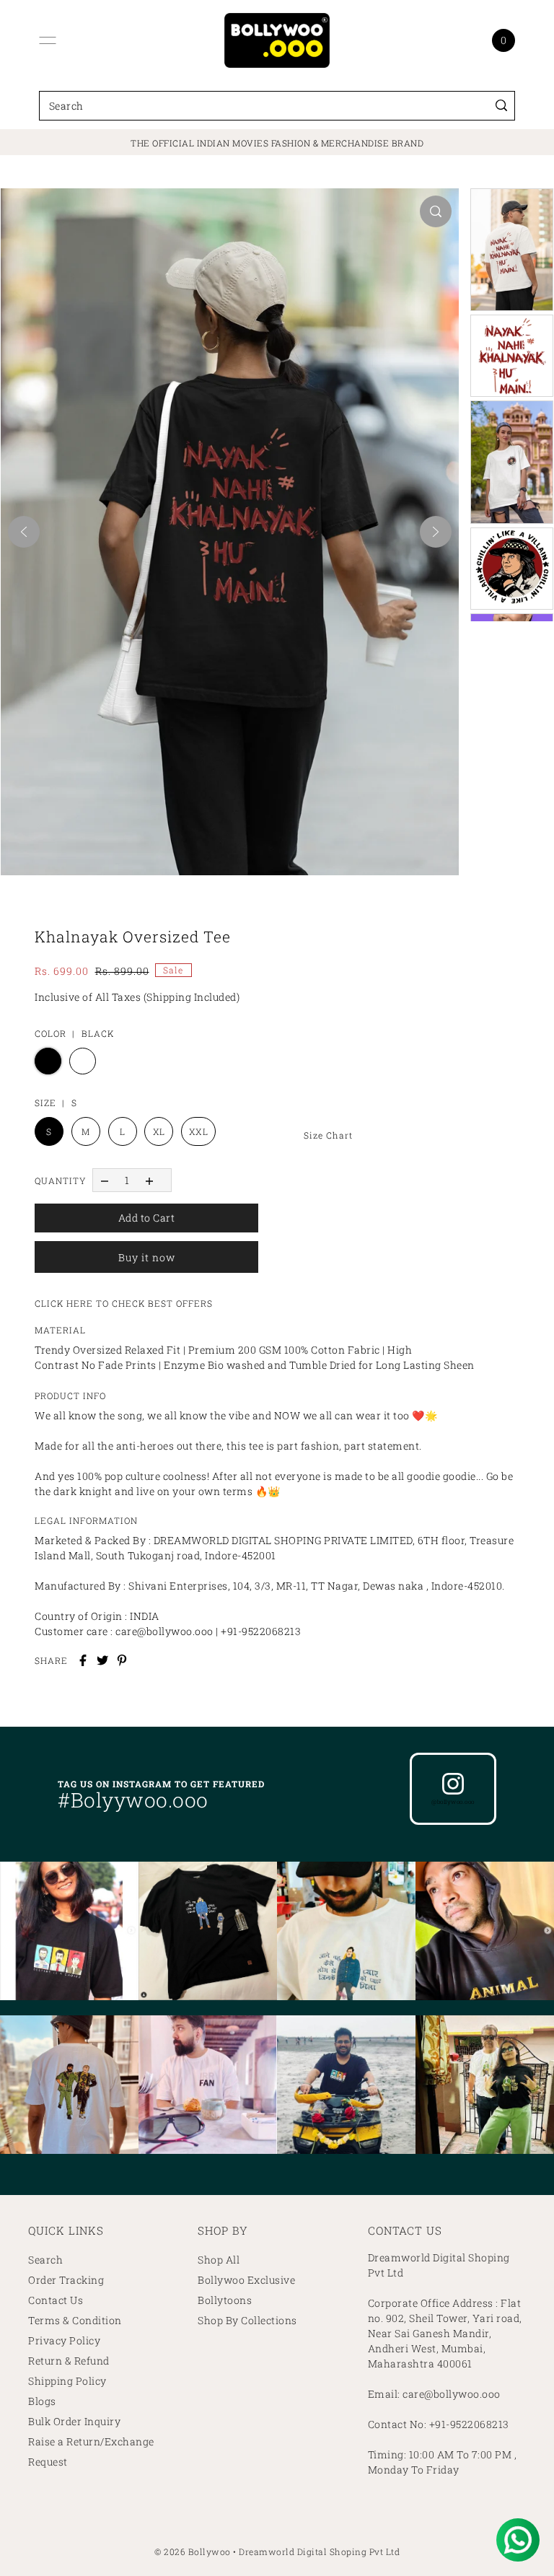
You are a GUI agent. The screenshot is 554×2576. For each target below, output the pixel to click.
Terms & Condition (75, 2320)
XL (159, 1131)
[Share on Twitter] (102, 1660)
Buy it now (147, 1257)
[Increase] (150, 1180)
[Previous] (24, 532)
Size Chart (328, 1135)
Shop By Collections (247, 2320)
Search (45, 2260)
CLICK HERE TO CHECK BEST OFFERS (124, 1303)
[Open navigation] (48, 40)
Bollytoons (225, 2300)
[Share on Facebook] (83, 1660)
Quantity (60, 1180)
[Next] (436, 532)
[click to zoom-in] (436, 211)
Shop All (219, 2260)
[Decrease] (104, 1180)
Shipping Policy (67, 2381)
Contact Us (56, 2300)
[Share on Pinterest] (122, 1660)
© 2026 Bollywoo (193, 2551)
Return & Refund (69, 2361)
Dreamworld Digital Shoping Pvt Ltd (319, 2551)
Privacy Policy (64, 2340)
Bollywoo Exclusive (246, 2280)
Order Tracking (66, 2280)
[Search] (501, 106)
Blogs (42, 2401)
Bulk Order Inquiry (74, 2421)
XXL (199, 1131)
